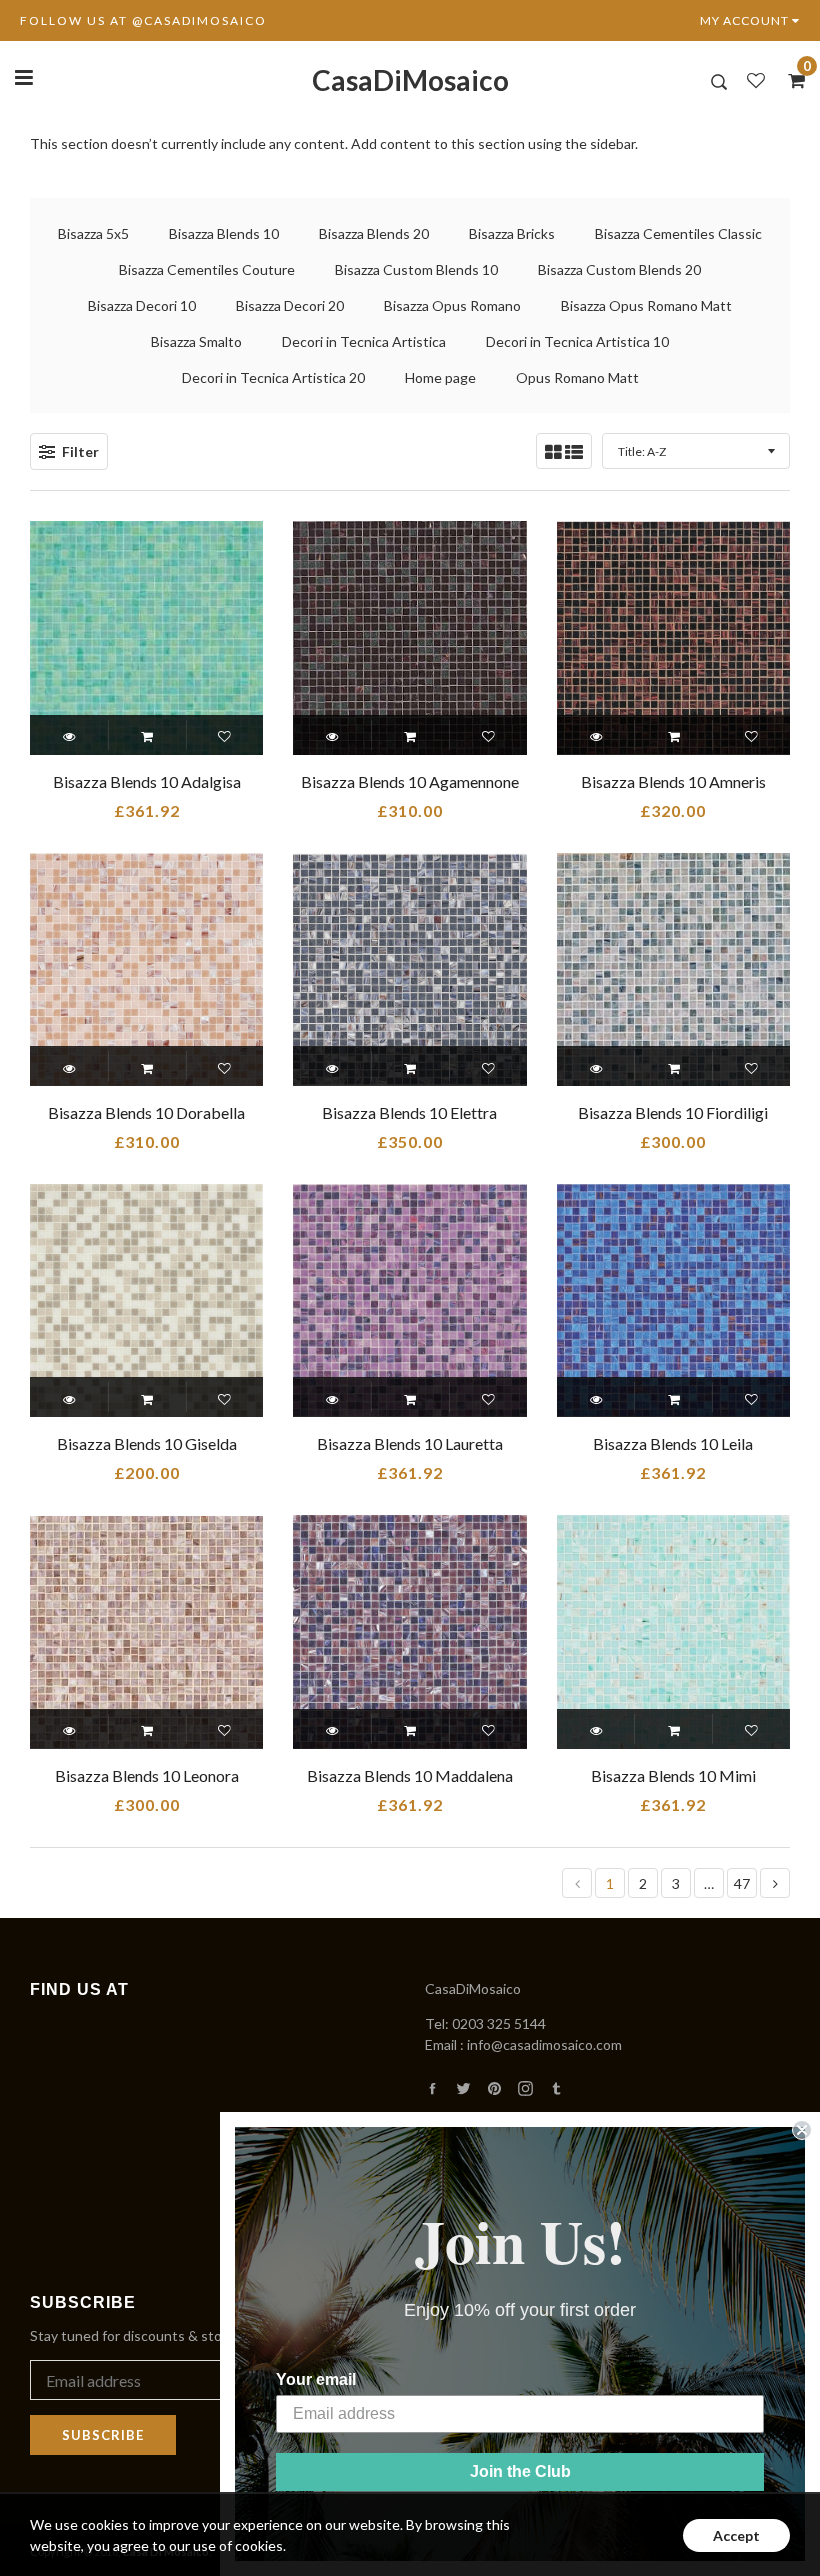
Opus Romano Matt (577, 377)
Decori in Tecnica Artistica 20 (273, 377)
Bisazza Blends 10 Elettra (409, 1112)
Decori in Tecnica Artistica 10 (577, 341)
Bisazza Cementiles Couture (207, 269)
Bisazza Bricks (512, 233)
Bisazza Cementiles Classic (678, 233)
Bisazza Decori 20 (290, 305)
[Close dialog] (802, 2130)
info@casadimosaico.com (544, 2044)
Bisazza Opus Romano (452, 305)
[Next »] (775, 1883)
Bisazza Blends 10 (224, 233)
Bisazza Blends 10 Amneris (673, 781)
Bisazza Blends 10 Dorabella (146, 1112)
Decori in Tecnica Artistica (364, 341)
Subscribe (103, 2435)
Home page (440, 377)
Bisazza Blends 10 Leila (673, 1443)
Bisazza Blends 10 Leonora (147, 1775)
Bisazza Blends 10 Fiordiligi (673, 1112)
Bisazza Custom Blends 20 (619, 269)
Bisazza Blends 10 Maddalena (410, 1775)
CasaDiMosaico (410, 80)
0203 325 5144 (499, 2023)
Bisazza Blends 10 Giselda (147, 1443)
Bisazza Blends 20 (374, 233)
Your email (316, 2379)
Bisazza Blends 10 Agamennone (410, 781)
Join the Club (520, 2471)
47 (742, 1883)
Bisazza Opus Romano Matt (646, 305)
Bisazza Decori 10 (142, 305)
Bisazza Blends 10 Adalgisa (147, 781)
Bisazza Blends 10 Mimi (673, 1775)
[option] (410, 143)
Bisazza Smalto (196, 341)
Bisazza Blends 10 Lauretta (410, 1443)
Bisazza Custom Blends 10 (416, 269)
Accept (736, 2535)
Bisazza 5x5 (93, 233)
